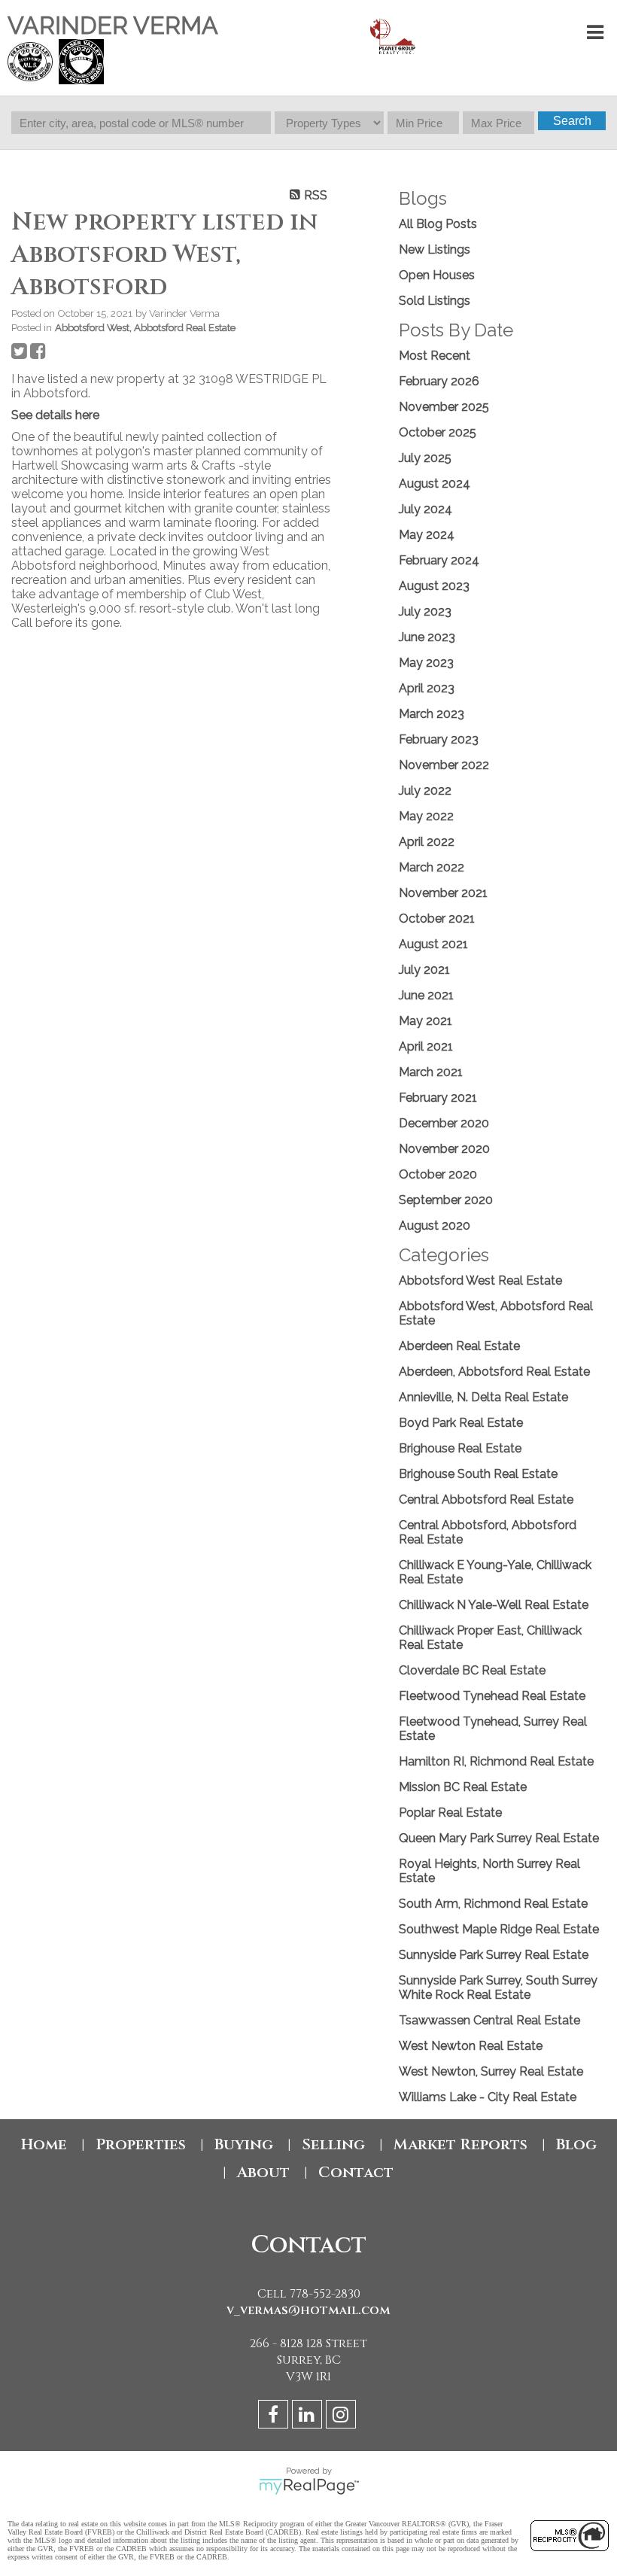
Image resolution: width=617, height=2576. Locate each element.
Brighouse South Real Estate (478, 1474)
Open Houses (437, 275)
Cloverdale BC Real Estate (472, 1670)
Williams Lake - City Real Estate (488, 2097)
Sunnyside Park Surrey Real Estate (494, 1955)
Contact (356, 2172)
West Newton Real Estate (471, 2046)
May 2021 (426, 1021)
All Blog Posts (438, 224)
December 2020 (444, 1123)
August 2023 (434, 586)
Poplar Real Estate (450, 1813)
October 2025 (438, 432)
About (263, 2172)
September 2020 (446, 1200)
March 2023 (432, 714)
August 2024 (435, 484)
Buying (244, 2144)
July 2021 (424, 970)
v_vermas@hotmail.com (308, 2310)
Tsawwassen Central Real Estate (489, 2020)
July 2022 (425, 791)
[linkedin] (309, 2417)
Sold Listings (435, 301)
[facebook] (275, 2417)
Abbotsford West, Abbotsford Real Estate (145, 327)
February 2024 (439, 560)
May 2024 (427, 535)
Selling (333, 2144)
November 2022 (444, 765)
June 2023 (427, 637)
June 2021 (426, 995)
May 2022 (426, 816)
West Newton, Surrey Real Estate (491, 2071)
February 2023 (439, 739)
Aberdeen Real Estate (459, 1346)
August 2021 (433, 944)
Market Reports (460, 2144)
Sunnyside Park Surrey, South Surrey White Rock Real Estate (498, 1988)
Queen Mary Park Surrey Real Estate (499, 1838)
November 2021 (443, 893)
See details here (55, 415)
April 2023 (427, 688)
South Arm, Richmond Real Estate (493, 1904)
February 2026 (439, 381)
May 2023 (426, 663)
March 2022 (432, 867)
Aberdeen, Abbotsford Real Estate (494, 1372)
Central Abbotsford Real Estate (486, 1499)
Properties (141, 2144)
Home (44, 2144)
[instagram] (343, 2417)
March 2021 (431, 1072)
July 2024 (426, 509)
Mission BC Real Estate (463, 1787)
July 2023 (425, 611)
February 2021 (438, 1098)
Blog (576, 2144)
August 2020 (435, 1226)
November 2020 (444, 1149)
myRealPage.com (309, 2486)
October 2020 (438, 1174)
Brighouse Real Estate (460, 1448)
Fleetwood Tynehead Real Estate (492, 1696)
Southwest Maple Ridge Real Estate (499, 1929)
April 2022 (427, 842)
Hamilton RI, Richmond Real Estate (496, 1761)
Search (572, 121)
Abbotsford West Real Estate (480, 1280)
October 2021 (437, 918)
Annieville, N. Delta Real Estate (483, 1397)
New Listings (435, 249)
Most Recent (435, 356)
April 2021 (426, 1046)
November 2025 (444, 407)
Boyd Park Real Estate (461, 1423)
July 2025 (425, 458)
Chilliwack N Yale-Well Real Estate (494, 1605)
